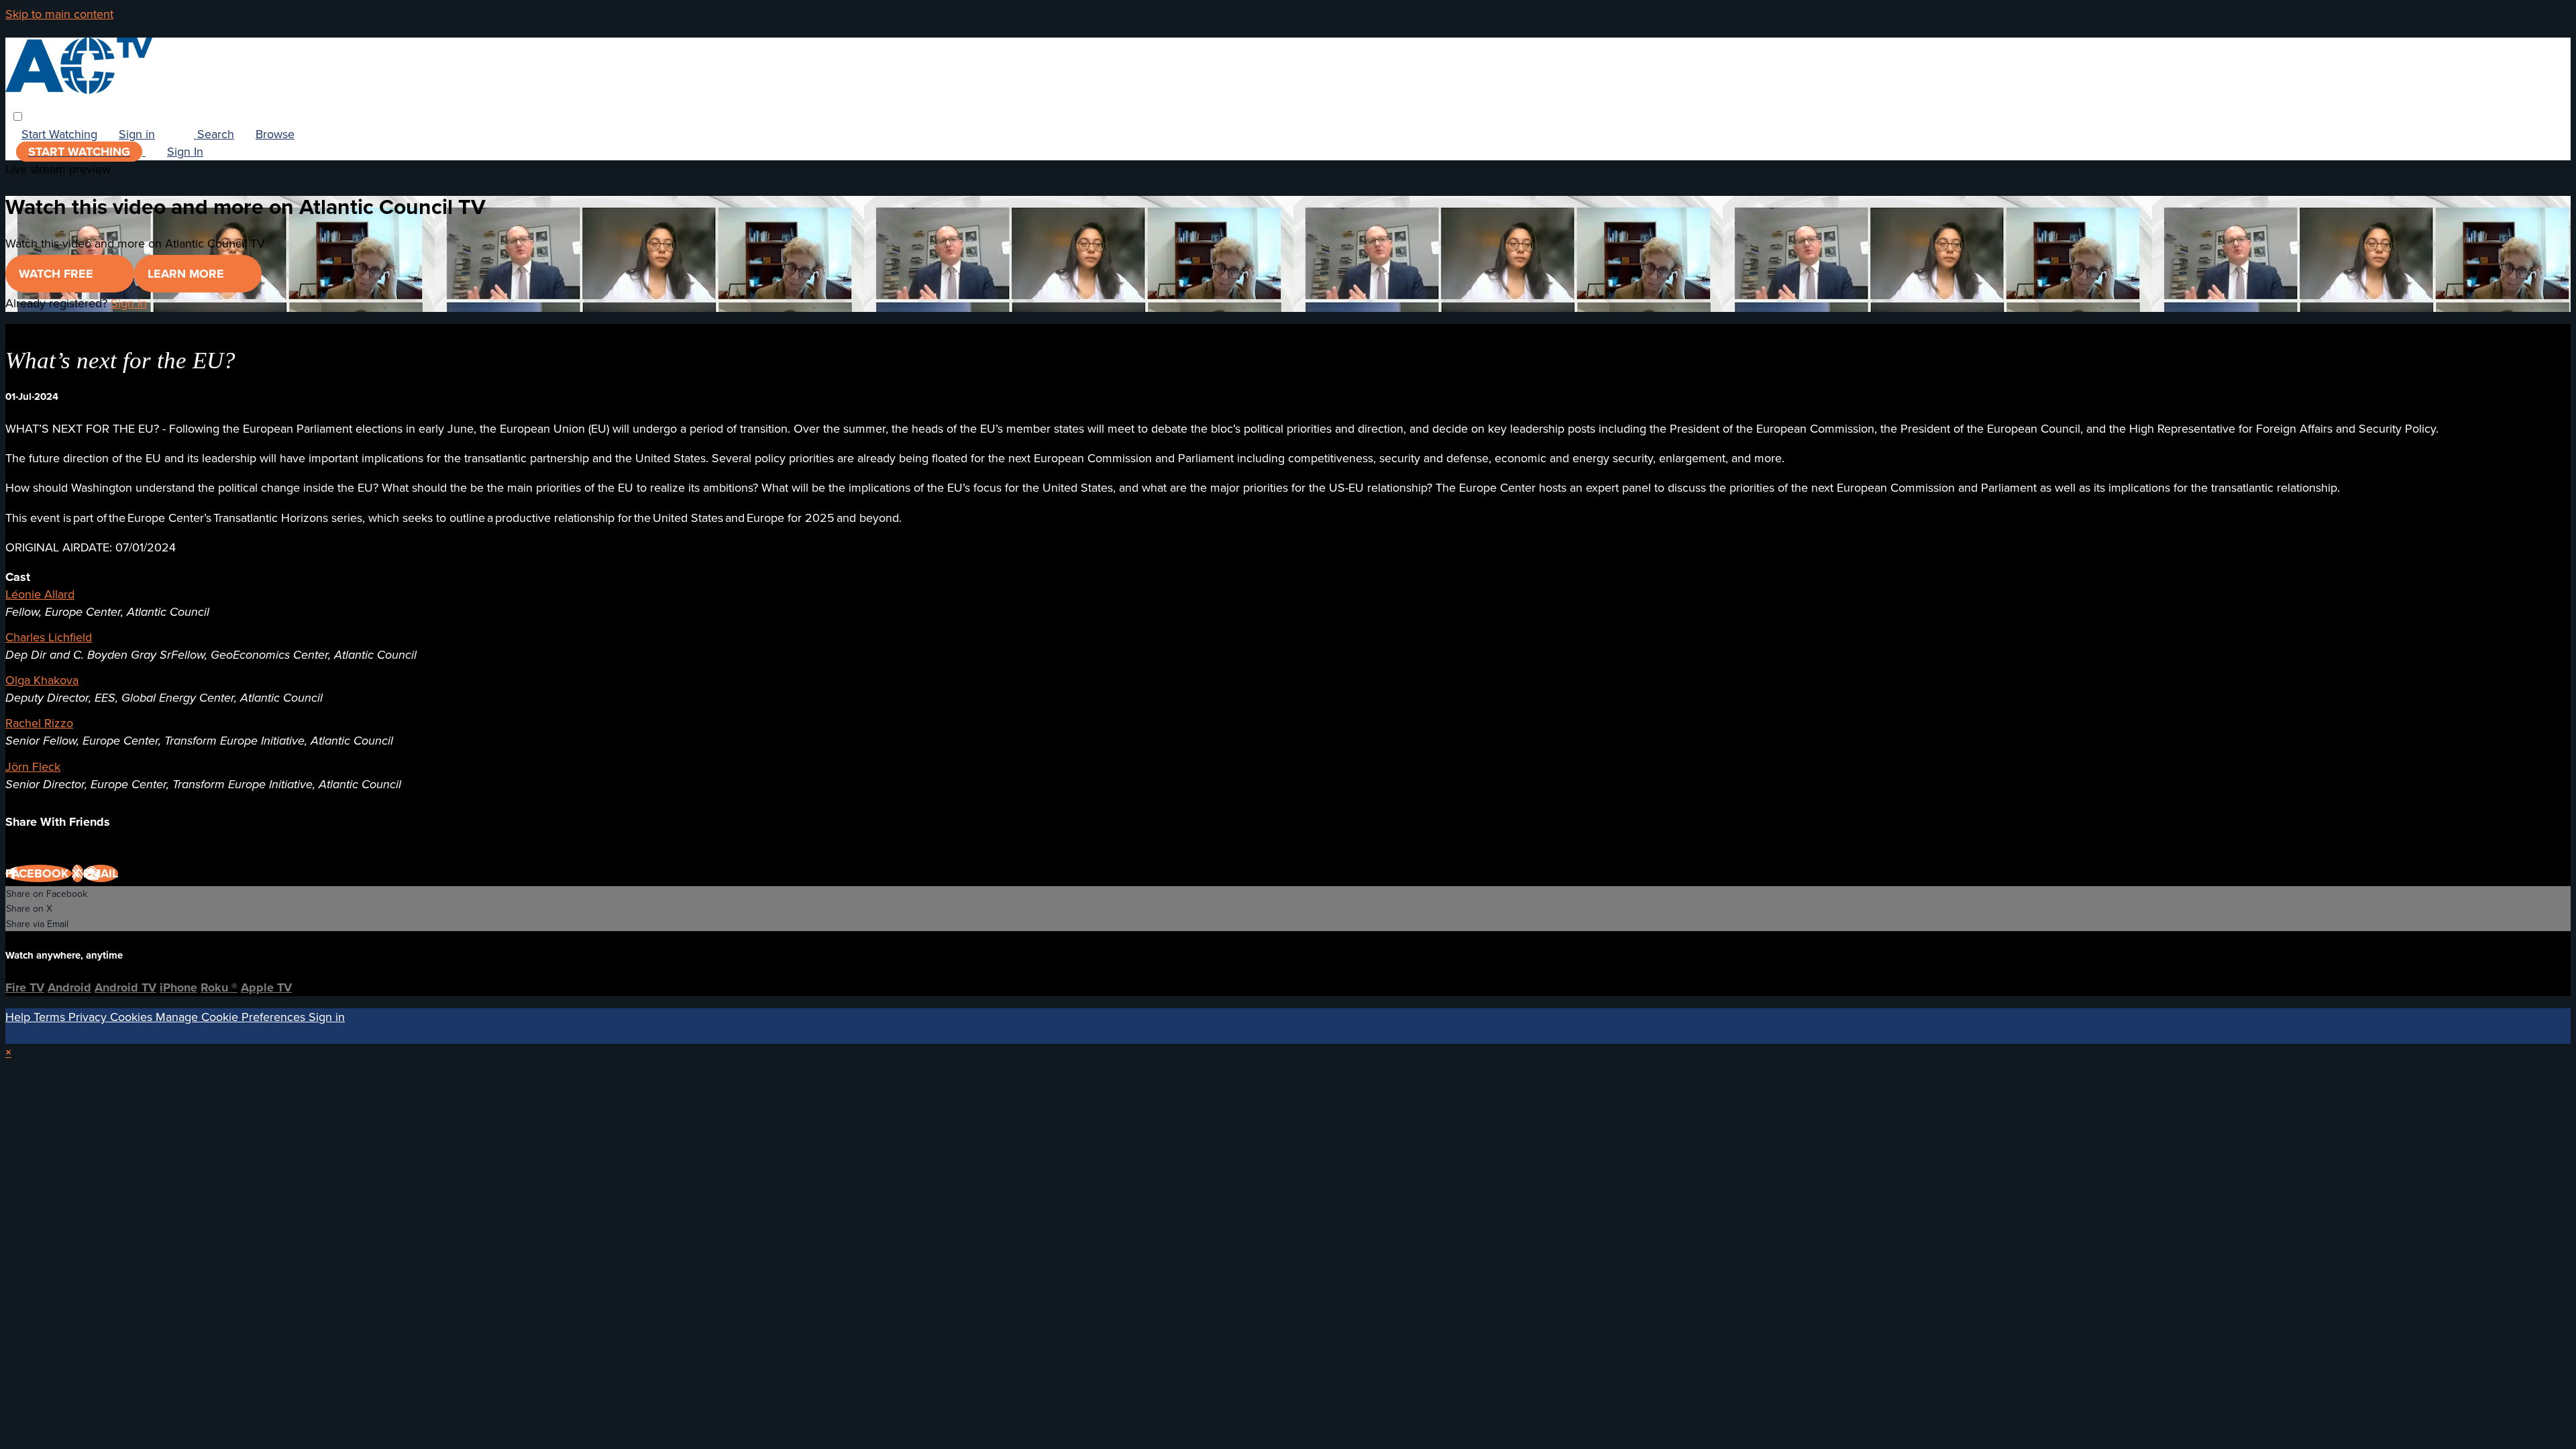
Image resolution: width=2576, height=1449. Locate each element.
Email (101, 873)
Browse (275, 134)
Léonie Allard (40, 594)
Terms (51, 1017)
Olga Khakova (42, 680)
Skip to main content (59, 14)
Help (19, 1017)
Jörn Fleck (33, 766)
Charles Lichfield (49, 637)
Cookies (133, 1017)
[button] (18, 116)
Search (214, 134)
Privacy (89, 1017)
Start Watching (59, 134)
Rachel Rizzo (39, 723)
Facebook (39, 873)
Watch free (58, 274)
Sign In (185, 151)
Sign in (137, 134)
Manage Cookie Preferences (232, 1017)
